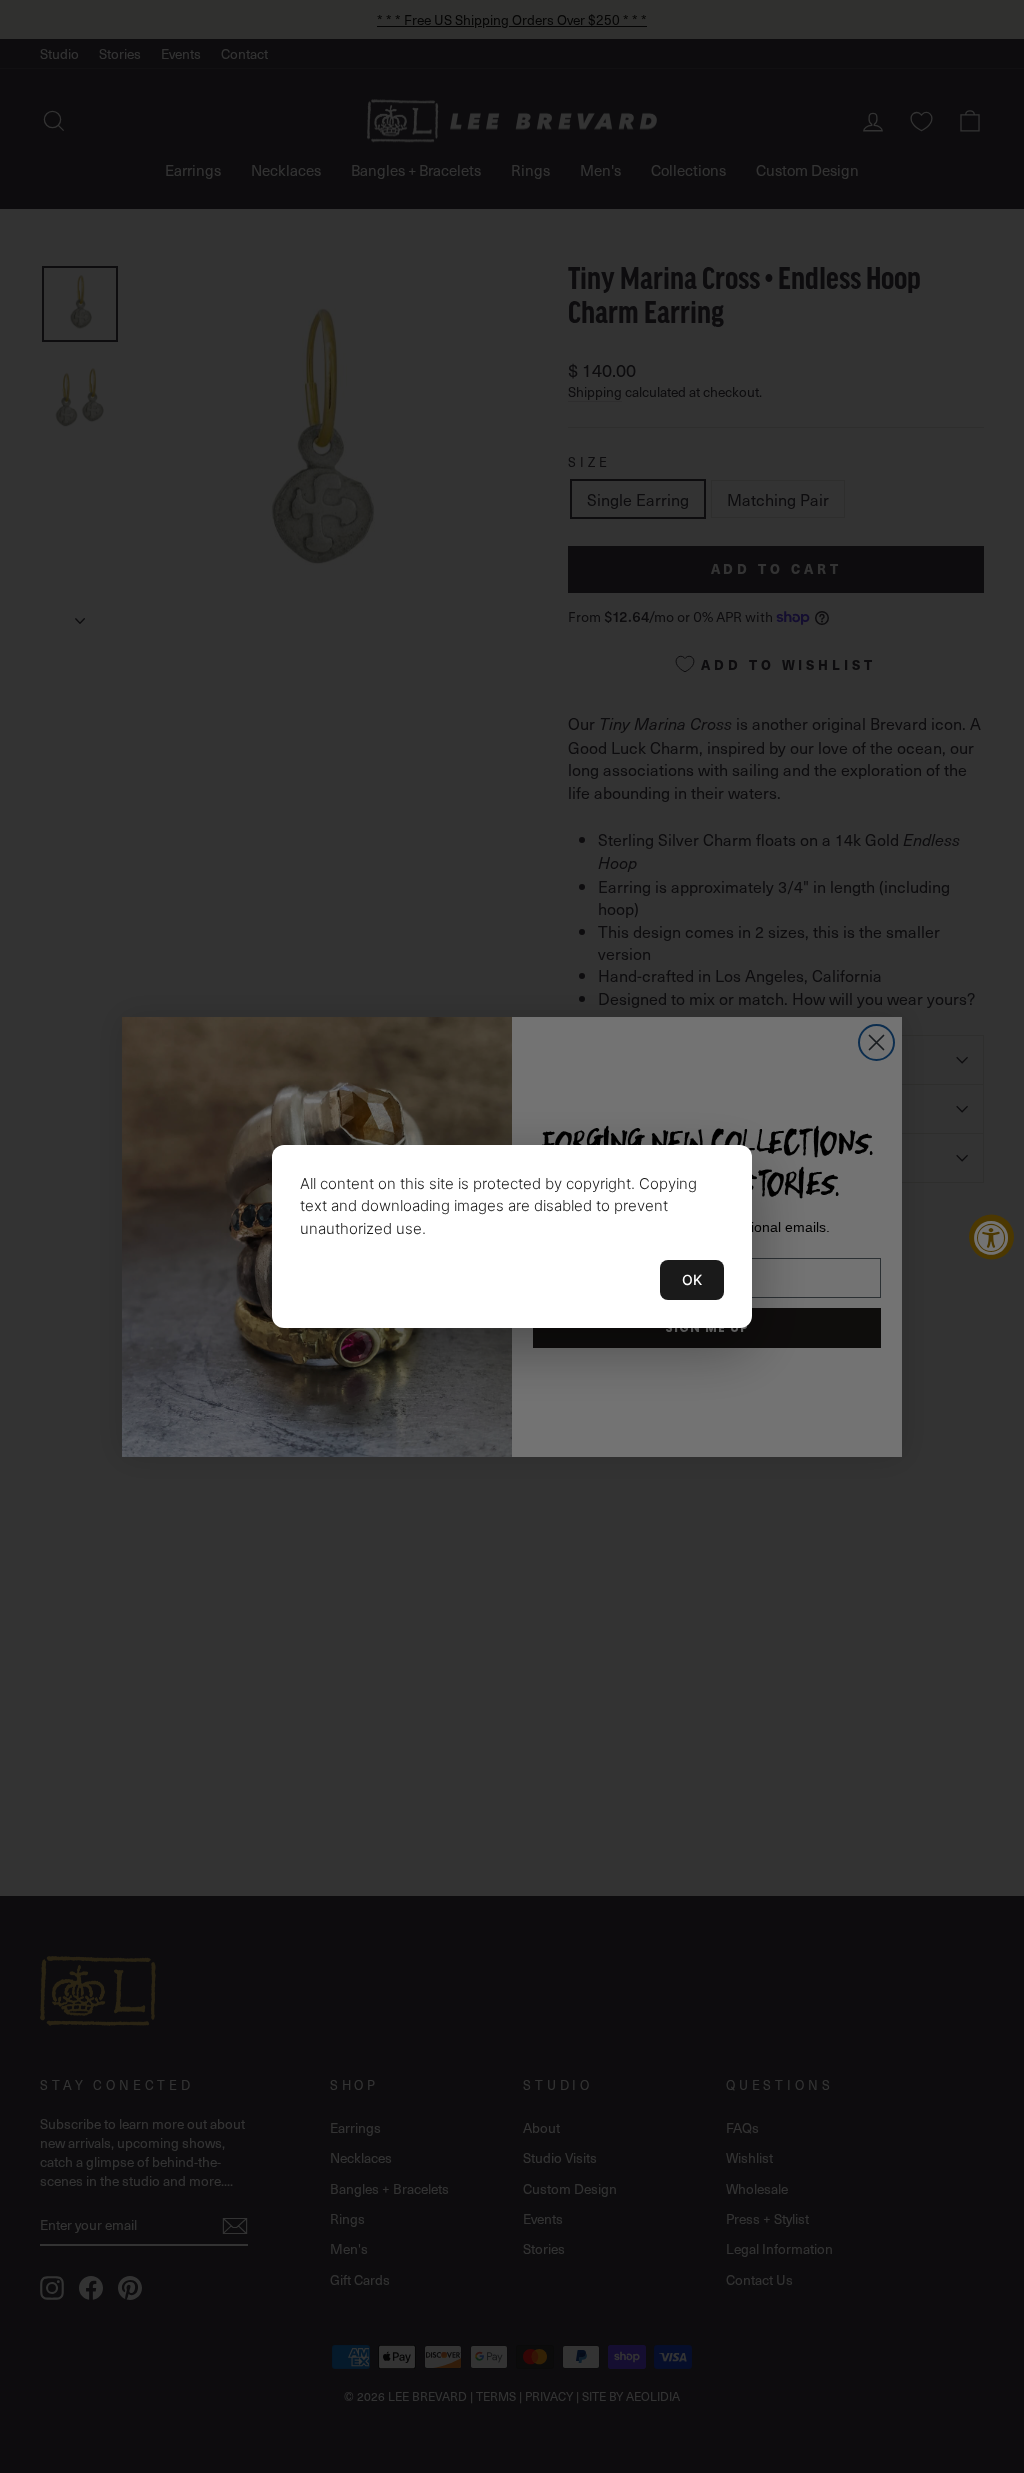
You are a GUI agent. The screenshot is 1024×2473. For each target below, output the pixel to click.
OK (692, 1279)
